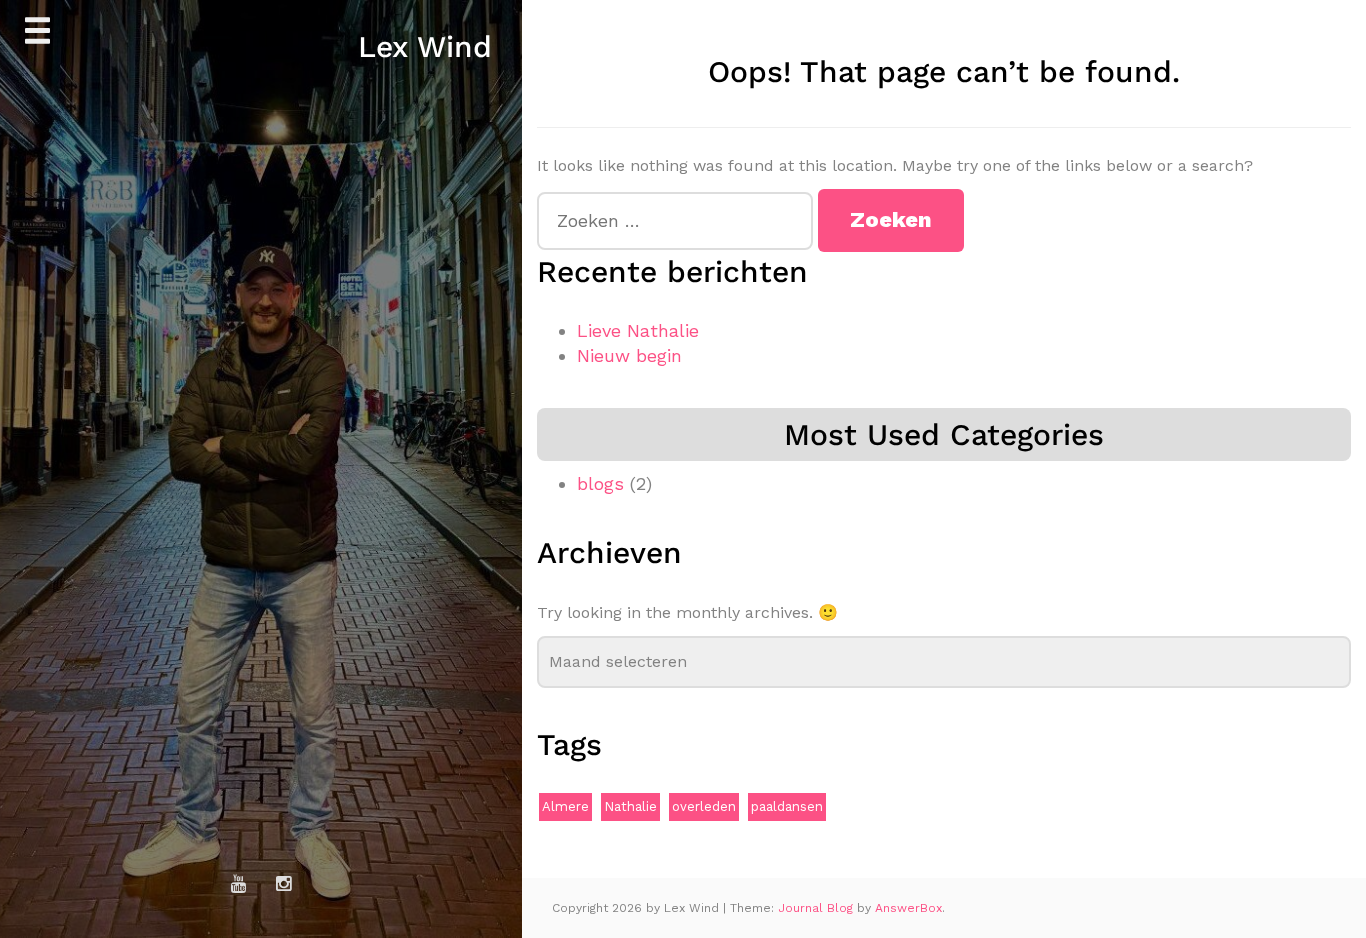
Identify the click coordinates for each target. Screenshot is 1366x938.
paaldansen (787, 806)
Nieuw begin (629, 355)
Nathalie (630, 806)
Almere (565, 806)
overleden (704, 806)
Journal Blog (817, 908)
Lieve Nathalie (638, 330)
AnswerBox (908, 908)
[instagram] (284, 884)
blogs (600, 483)
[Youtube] (239, 884)
